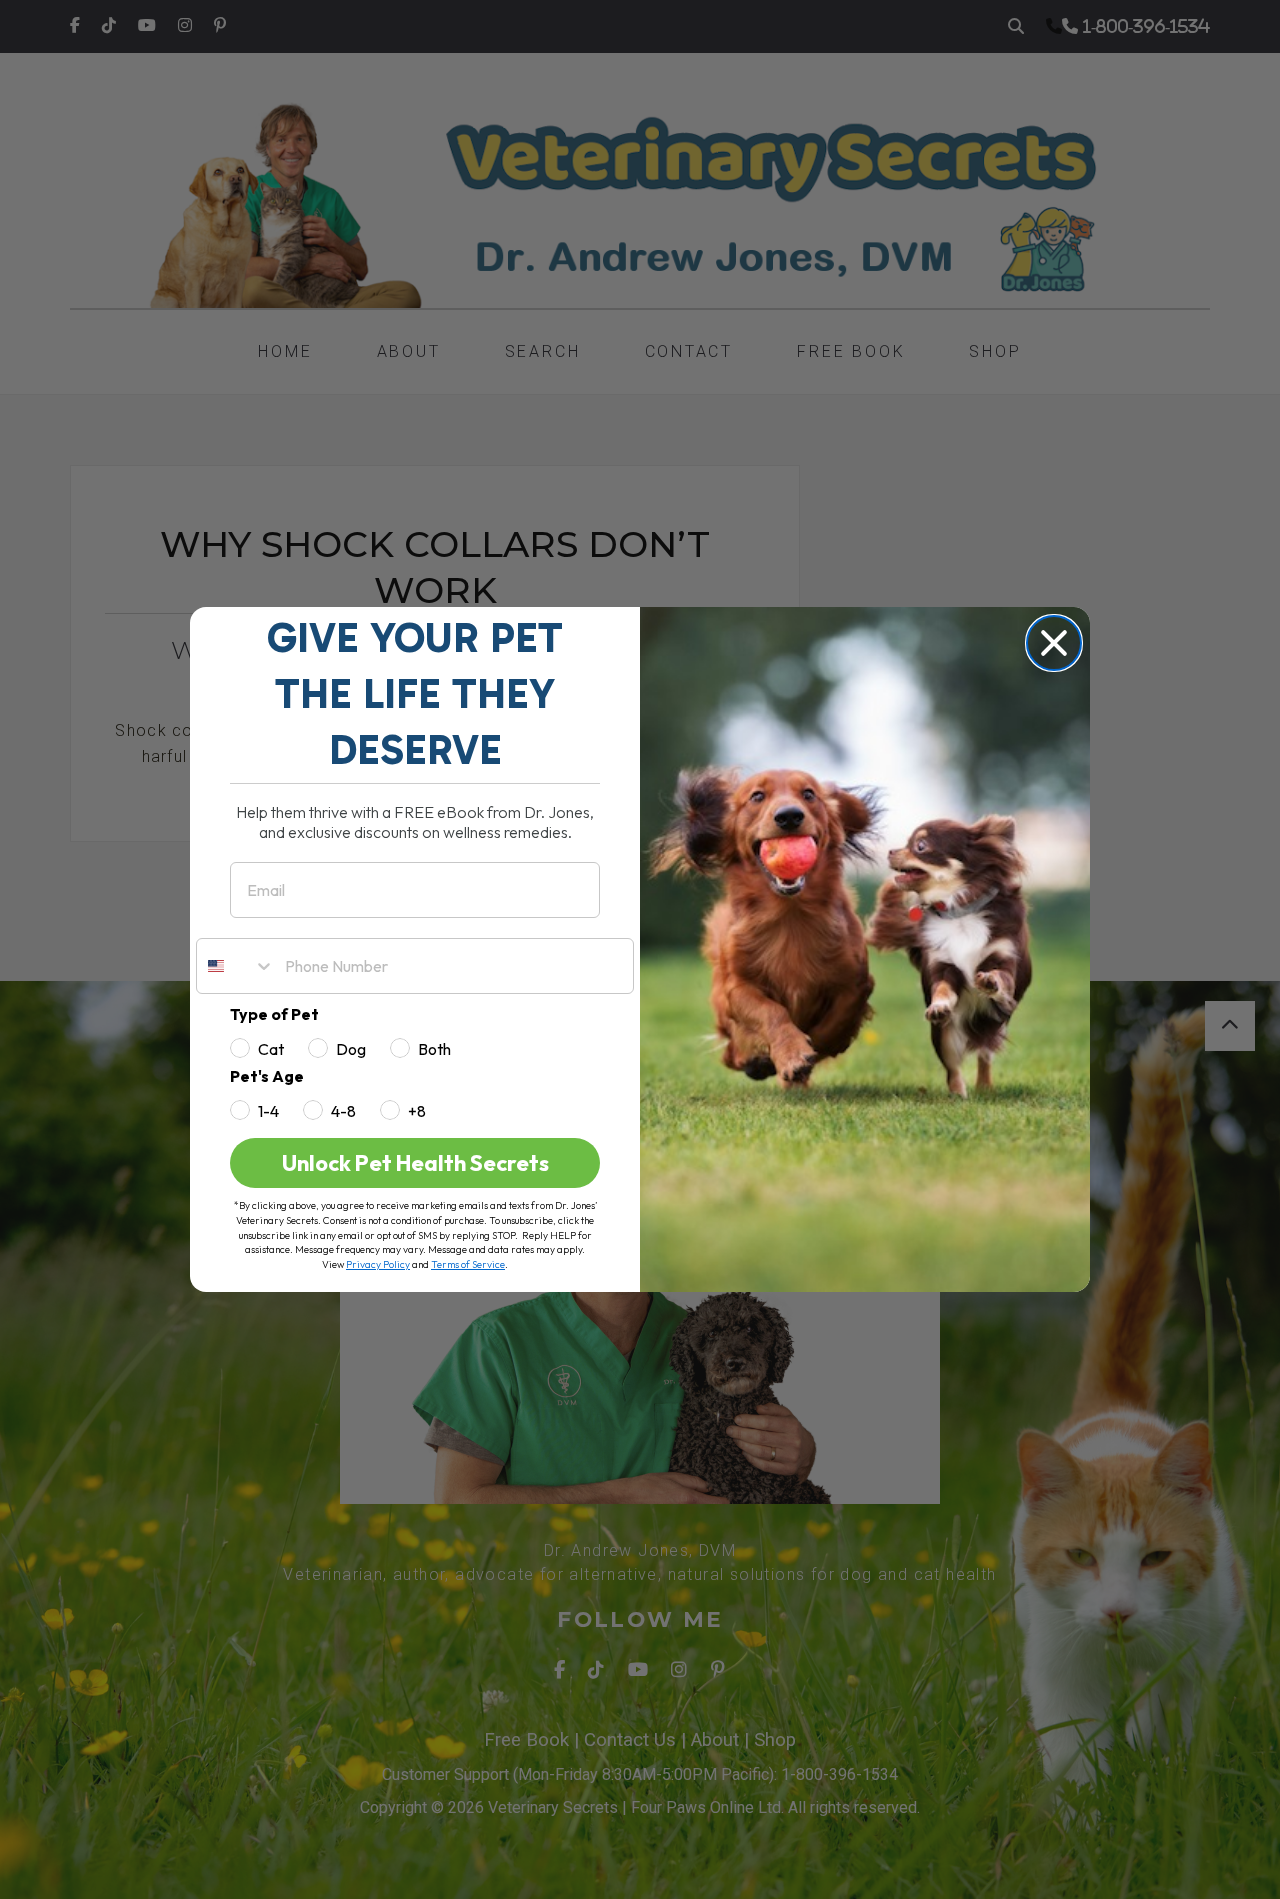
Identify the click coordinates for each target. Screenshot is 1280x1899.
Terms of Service (468, 1264)
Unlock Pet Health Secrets (415, 1163)
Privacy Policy (378, 1264)
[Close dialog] (1054, 643)
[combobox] (236, 966)
